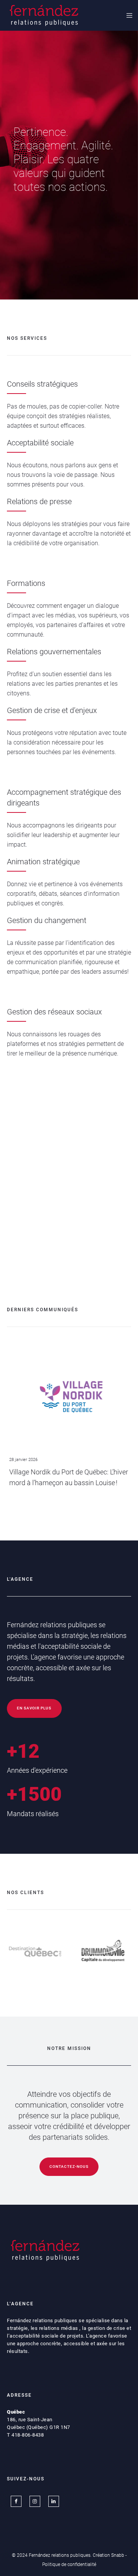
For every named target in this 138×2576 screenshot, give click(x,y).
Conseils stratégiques (42, 384)
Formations (26, 583)
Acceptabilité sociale (40, 443)
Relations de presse (39, 501)
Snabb (118, 2555)
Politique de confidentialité (69, 2564)
